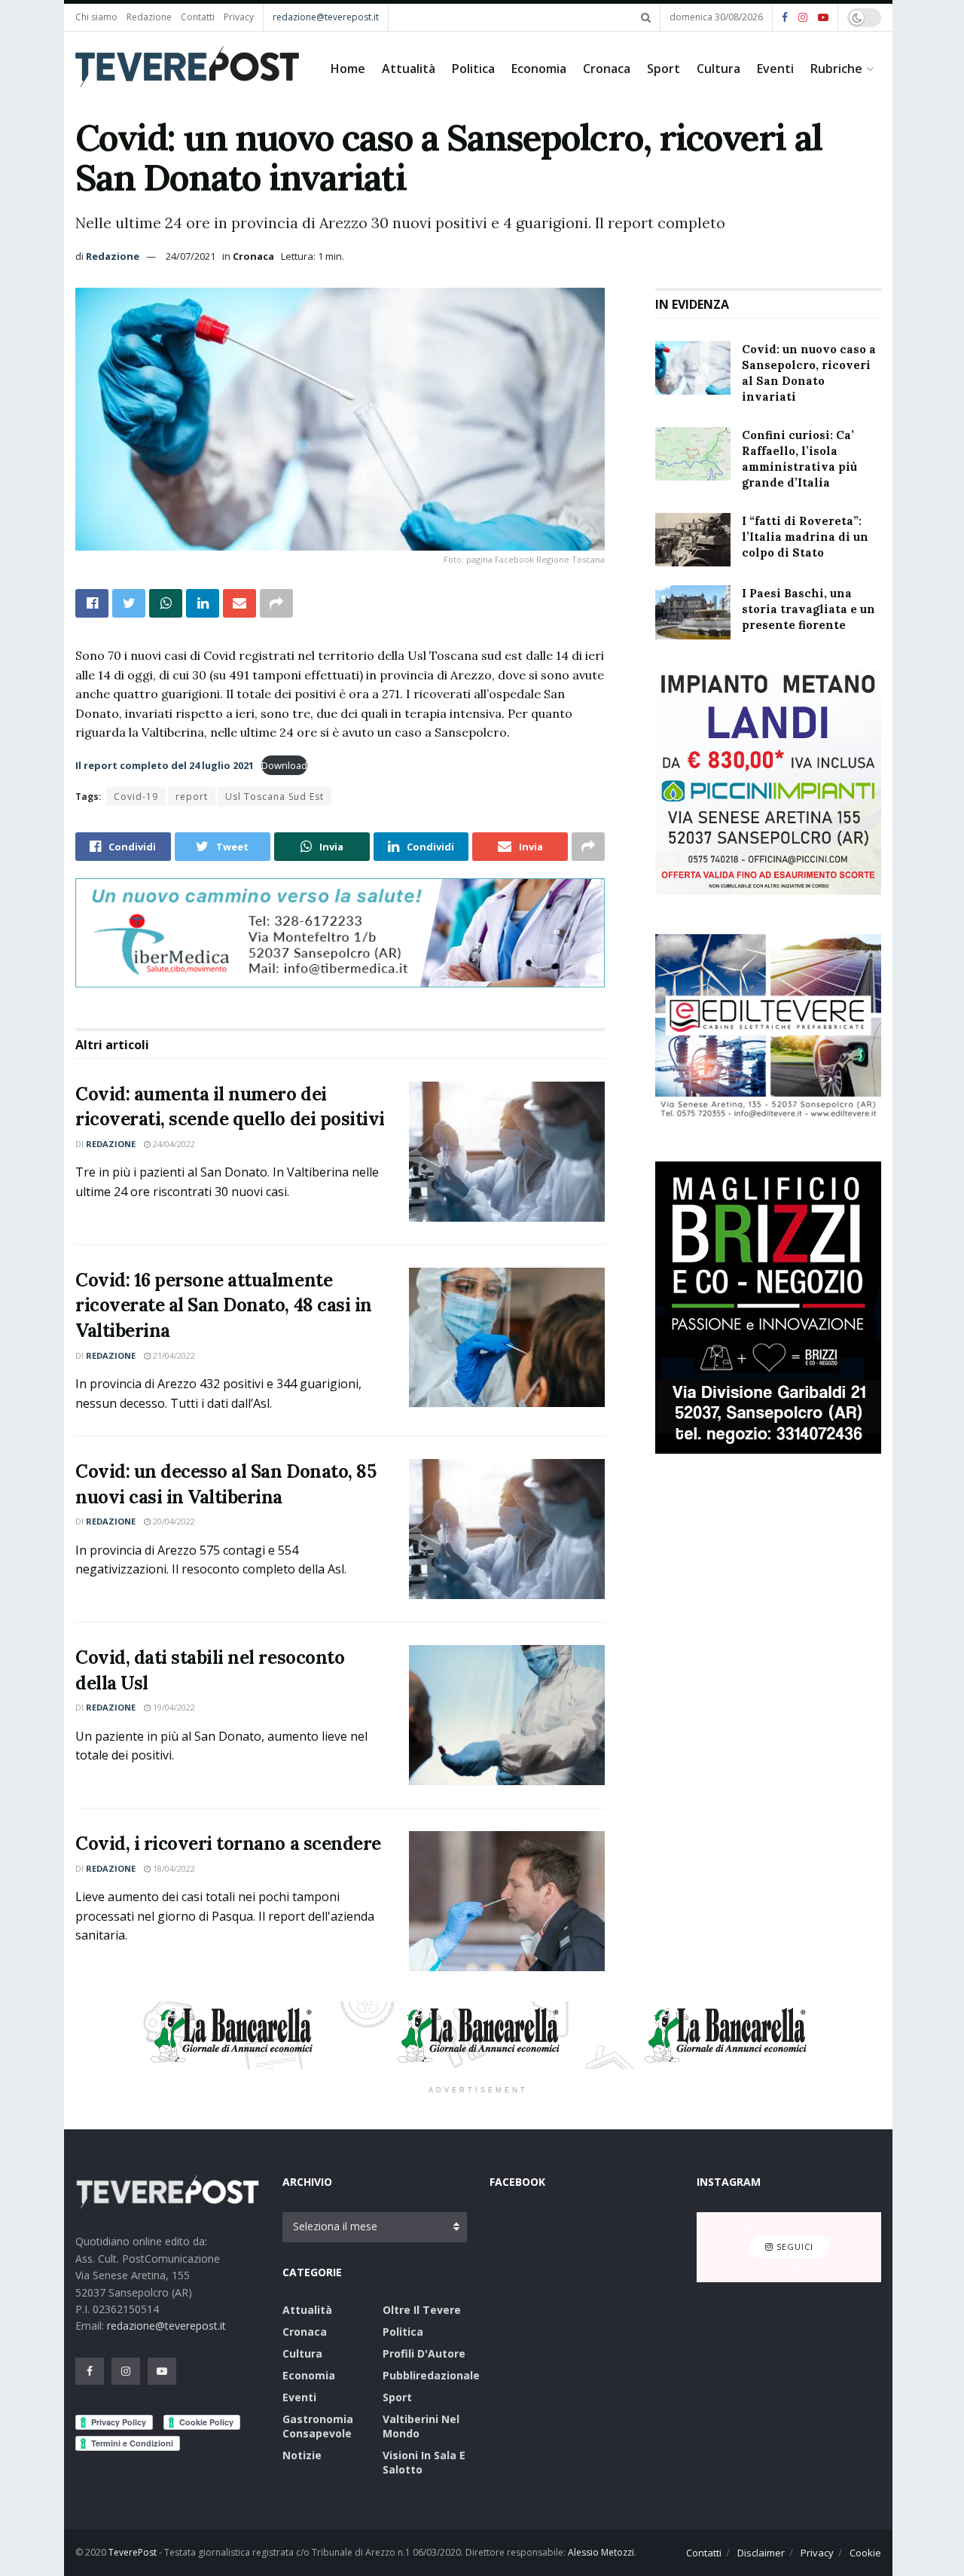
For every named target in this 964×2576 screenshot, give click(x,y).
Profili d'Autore (424, 2353)
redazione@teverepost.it (326, 17)
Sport (664, 69)
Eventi (775, 69)
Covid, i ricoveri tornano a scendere (228, 1843)
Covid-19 (136, 797)
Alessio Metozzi (601, 2552)
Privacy (239, 17)
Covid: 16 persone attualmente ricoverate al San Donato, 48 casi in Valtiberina (224, 1305)
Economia (539, 69)
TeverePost (133, 2552)
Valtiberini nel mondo (421, 2426)
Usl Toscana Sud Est (275, 797)
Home (348, 69)
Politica (473, 69)
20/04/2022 (173, 1521)
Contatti (198, 17)
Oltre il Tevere (422, 2310)
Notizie (302, 2455)
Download (284, 765)
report (192, 797)
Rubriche (836, 69)
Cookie (865, 2553)
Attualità (409, 69)
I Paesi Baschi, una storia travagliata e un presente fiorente (808, 609)
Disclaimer (761, 2553)
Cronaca (607, 69)
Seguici (793, 2247)
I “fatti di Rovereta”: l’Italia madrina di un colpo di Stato (805, 537)
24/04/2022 (173, 1144)
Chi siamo (96, 17)
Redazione (149, 17)
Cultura (718, 69)
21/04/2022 (173, 1355)
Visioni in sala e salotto (424, 2462)
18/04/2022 (173, 1868)
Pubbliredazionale (431, 2375)
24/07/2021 (191, 256)
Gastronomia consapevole (318, 2426)
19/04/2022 (173, 1707)
